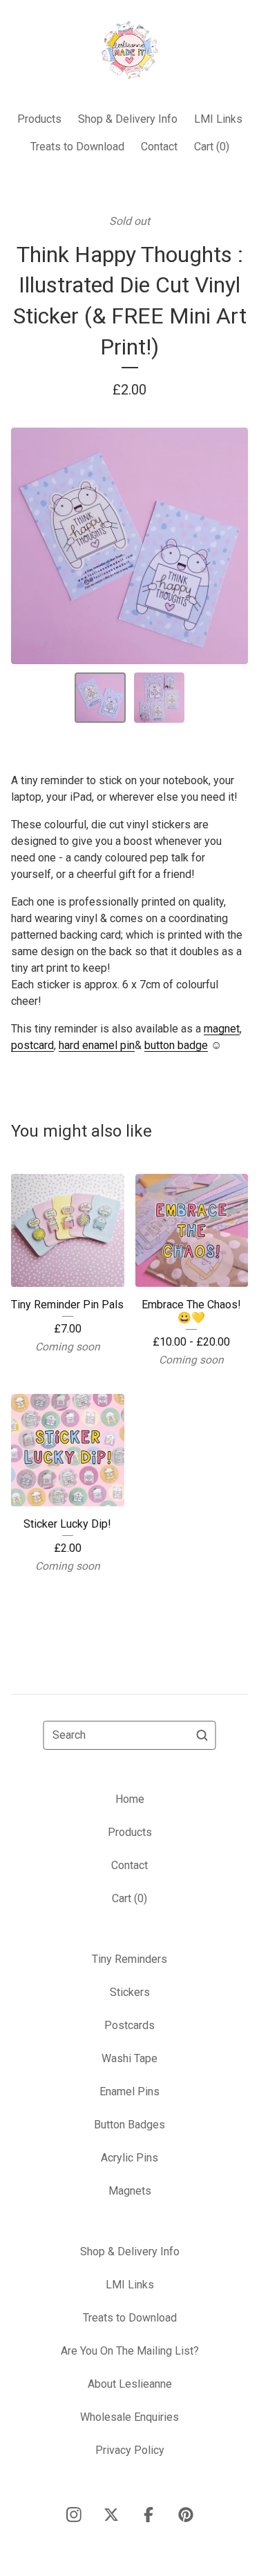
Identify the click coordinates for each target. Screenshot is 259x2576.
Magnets (130, 2191)
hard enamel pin (97, 1045)
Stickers (130, 1992)
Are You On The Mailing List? (130, 2351)
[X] (111, 2515)
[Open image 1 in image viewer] (129, 546)
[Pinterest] (186, 2515)
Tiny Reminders (129, 1959)
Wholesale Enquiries (129, 2417)
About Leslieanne (130, 2384)
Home (130, 1799)
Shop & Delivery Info (128, 119)
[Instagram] (74, 2515)
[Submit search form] (202, 1735)
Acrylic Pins (129, 2158)
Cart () (212, 147)
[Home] (129, 50)
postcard (32, 1045)
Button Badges (129, 2125)
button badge (176, 1045)
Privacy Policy (130, 2450)
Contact (159, 147)
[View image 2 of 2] (160, 698)
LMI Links (218, 119)
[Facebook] (148, 2515)
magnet (222, 1029)
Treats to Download (77, 147)
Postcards (129, 2025)
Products (39, 119)
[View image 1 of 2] (100, 698)
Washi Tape (129, 2058)
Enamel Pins (129, 2091)
